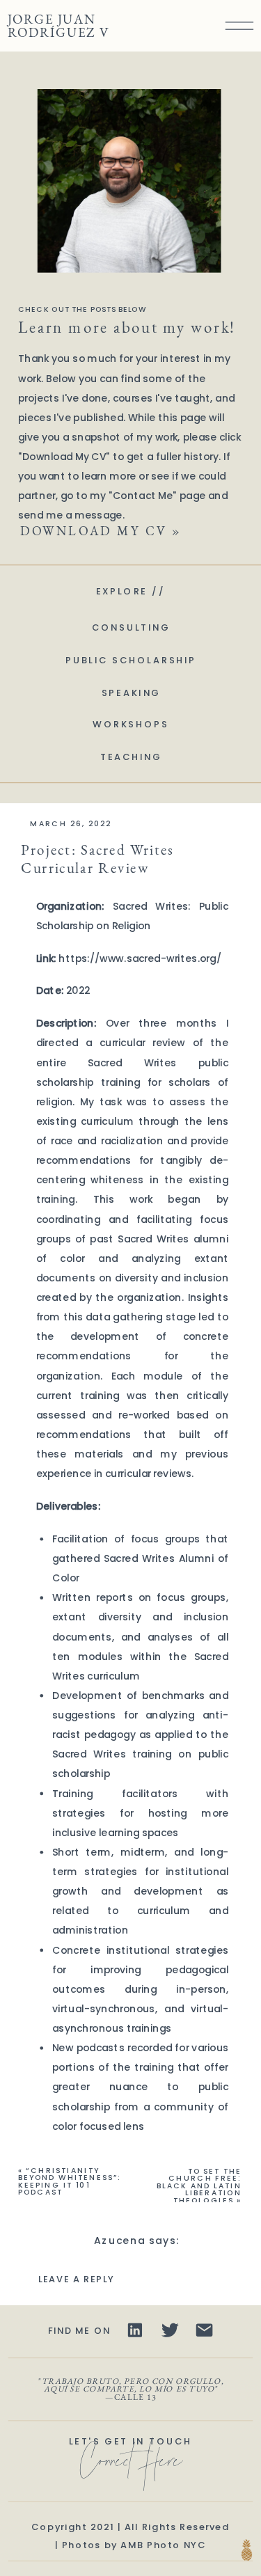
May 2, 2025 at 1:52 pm (137, 2260)
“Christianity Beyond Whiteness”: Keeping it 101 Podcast (70, 2181)
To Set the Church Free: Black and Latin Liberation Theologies (199, 2186)
